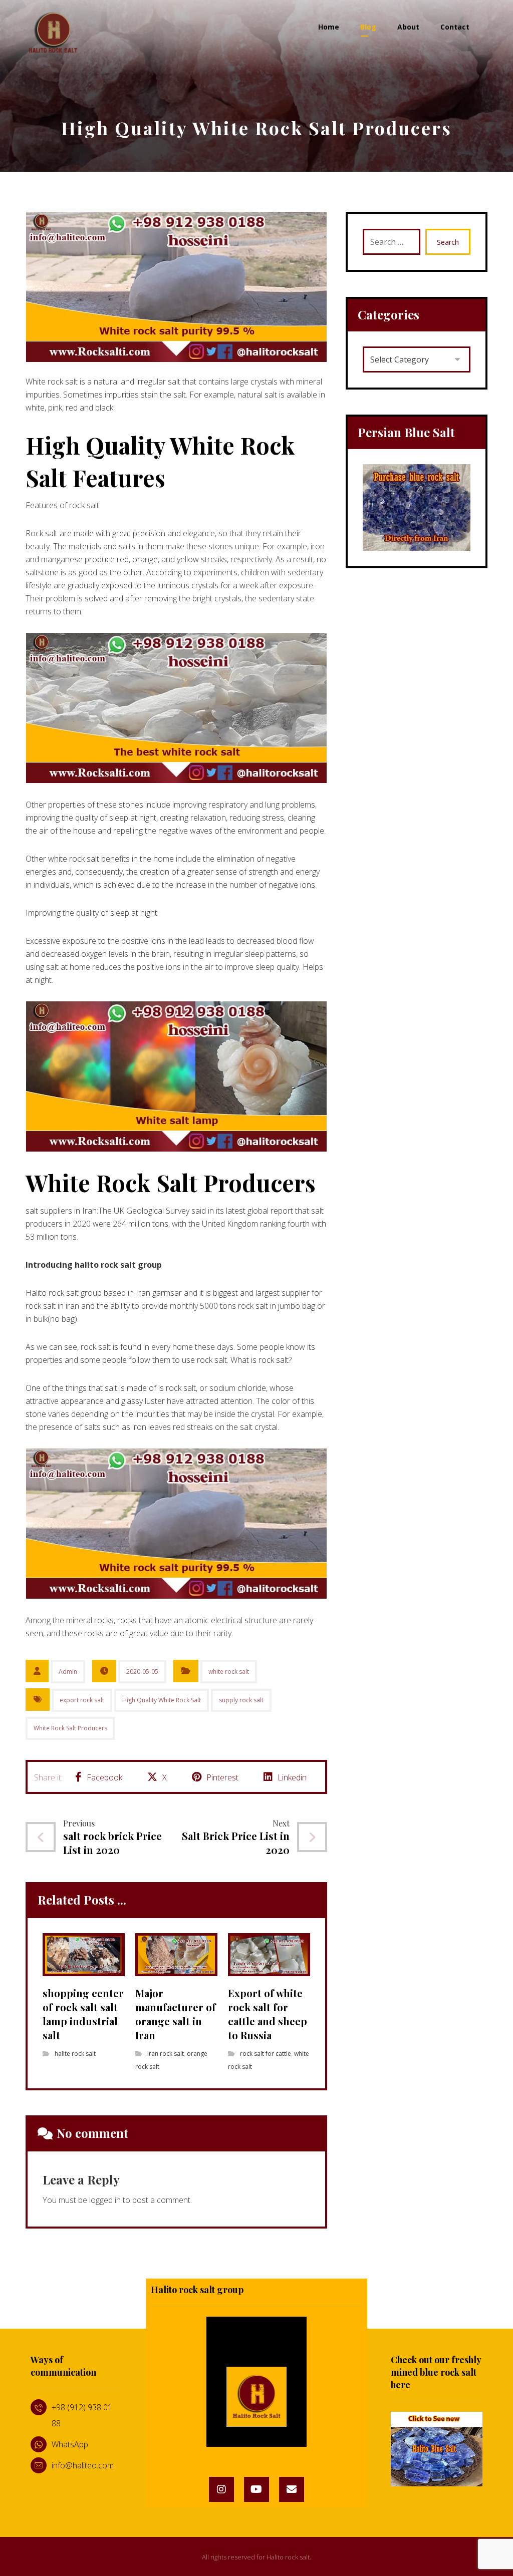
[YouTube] (256, 2489)
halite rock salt (75, 2054)
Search (448, 242)
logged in (105, 2200)
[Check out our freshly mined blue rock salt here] (437, 2449)
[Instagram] (221, 2489)
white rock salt (229, 1672)
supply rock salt (241, 1700)
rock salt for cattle (266, 2054)
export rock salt (82, 1700)
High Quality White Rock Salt (162, 1700)
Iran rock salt (166, 2054)
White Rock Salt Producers (70, 1728)
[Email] (292, 2489)
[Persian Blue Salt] (417, 508)
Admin (68, 1672)
